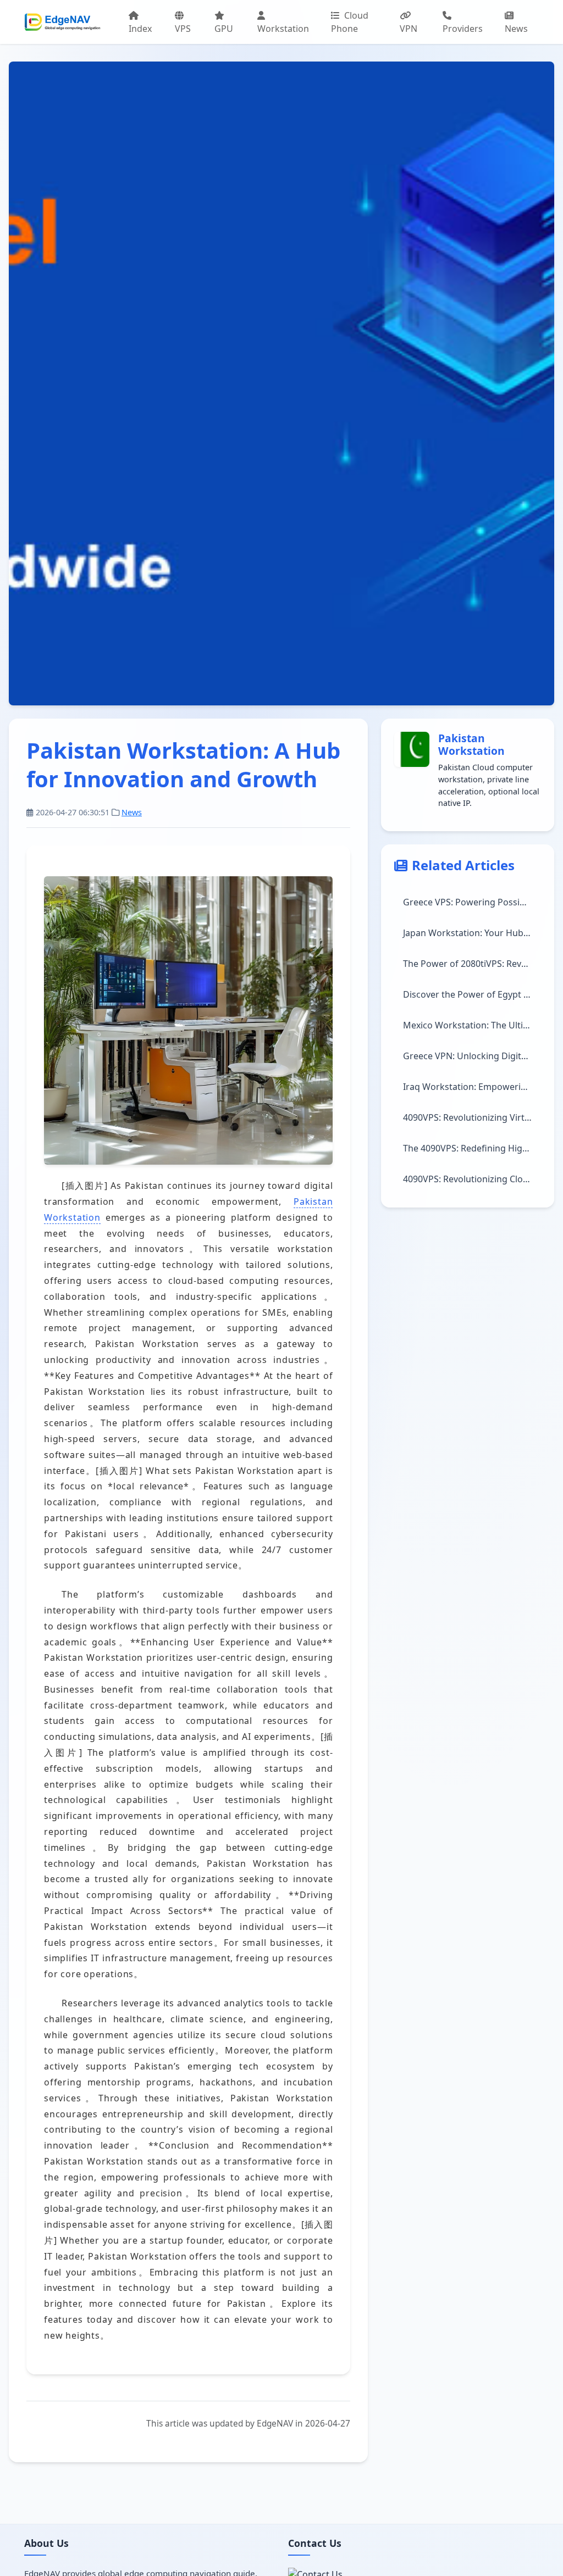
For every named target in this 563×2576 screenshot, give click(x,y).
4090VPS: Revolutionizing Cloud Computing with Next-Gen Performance (472, 1179)
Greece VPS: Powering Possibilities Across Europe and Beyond (472, 902)
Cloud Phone (350, 22)
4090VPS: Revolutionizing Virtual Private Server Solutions (472, 1117)
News (516, 29)
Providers (463, 29)
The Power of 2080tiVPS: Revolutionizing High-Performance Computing (472, 964)
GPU (224, 29)
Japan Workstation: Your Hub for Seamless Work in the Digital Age (472, 933)
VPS (183, 29)
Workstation (283, 29)
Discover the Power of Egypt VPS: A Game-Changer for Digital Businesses (472, 994)
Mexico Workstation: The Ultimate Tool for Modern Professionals (472, 1025)
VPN (409, 29)
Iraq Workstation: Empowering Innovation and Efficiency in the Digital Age (472, 1087)
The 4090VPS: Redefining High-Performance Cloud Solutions (472, 1148)
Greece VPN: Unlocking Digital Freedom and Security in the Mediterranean (472, 1056)
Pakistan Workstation (471, 744)
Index (140, 29)
